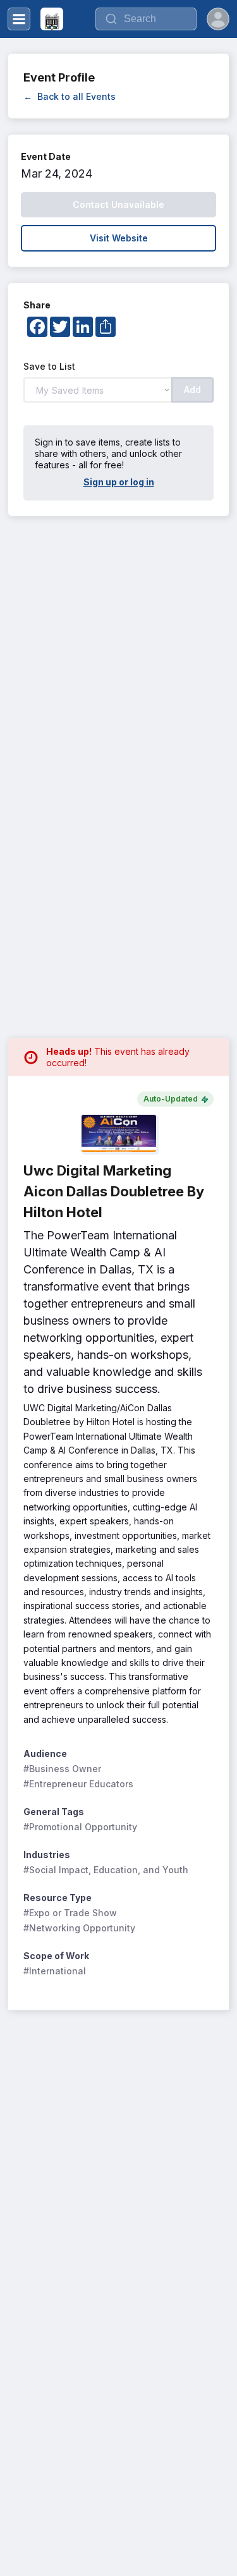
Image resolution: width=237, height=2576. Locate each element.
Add (192, 390)
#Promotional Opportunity (80, 1827)
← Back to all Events (70, 96)
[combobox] (146, 19)
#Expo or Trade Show (70, 1913)
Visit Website (119, 238)
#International (55, 1971)
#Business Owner (62, 1769)
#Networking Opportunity (79, 1928)
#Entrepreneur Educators (78, 1784)
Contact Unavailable (118, 204)
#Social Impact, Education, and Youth (106, 1870)
